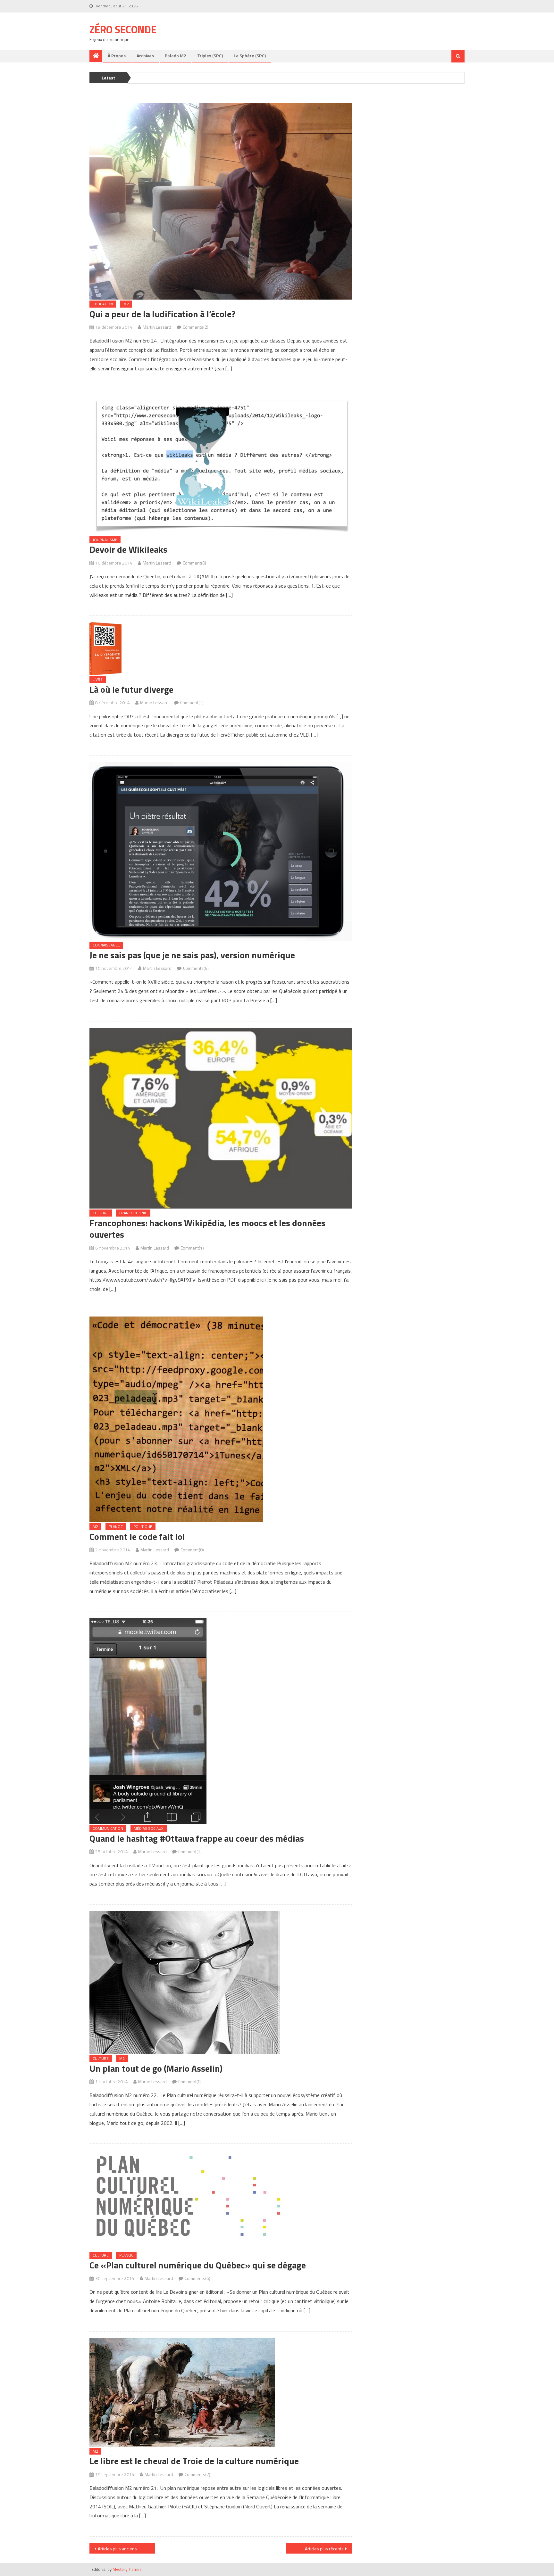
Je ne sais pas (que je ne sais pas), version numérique (192, 955)
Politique (143, 1527)
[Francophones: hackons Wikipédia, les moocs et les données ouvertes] (221, 1118)
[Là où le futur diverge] (221, 649)
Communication (108, 1828)
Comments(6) (196, 968)
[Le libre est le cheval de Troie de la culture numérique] (221, 2392)
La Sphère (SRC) (250, 56)
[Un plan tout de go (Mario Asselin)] (221, 1983)
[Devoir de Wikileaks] (221, 465)
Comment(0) (194, 563)
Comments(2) (196, 327)
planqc (116, 1527)
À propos (117, 56)
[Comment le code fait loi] (221, 1419)
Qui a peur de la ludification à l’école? (162, 314)
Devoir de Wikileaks (128, 549)
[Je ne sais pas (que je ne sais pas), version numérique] (221, 851)
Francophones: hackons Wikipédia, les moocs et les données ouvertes (207, 1229)
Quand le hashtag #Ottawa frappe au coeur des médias (197, 1838)
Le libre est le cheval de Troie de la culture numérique (194, 2461)
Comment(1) (192, 702)
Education (103, 304)
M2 (126, 304)
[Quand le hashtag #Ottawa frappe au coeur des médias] (221, 1721)
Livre (98, 679)
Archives (145, 56)
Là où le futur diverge (131, 689)
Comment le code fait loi (137, 1536)
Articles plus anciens (117, 2549)
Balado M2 (176, 56)
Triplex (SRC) (210, 56)
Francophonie (133, 1213)
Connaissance (106, 945)
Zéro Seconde (123, 29)
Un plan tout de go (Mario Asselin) (156, 2068)
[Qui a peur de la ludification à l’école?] (221, 201)
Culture (101, 1213)
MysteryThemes (127, 2569)
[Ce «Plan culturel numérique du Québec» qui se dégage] (221, 2200)
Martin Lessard (157, 327)
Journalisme (105, 540)
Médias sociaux (149, 1828)
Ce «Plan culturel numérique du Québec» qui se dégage (198, 2265)
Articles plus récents (324, 2549)
